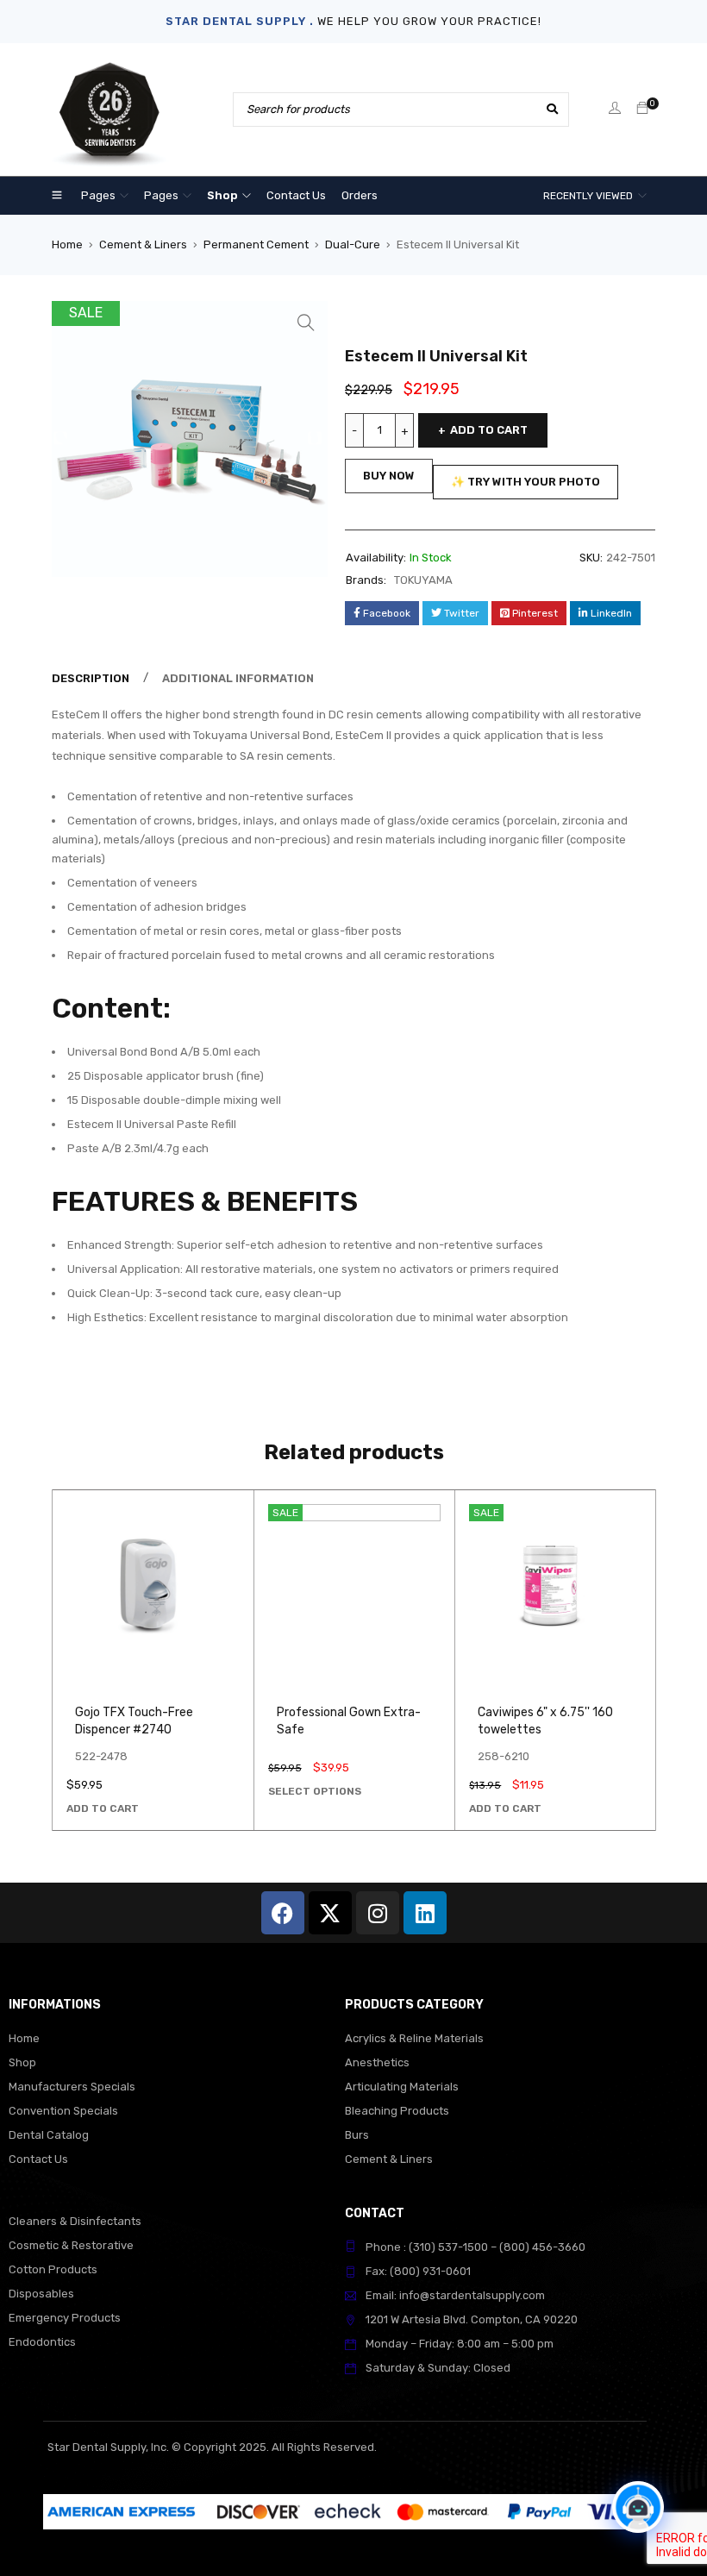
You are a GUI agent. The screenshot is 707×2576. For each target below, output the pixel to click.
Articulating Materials (402, 2087)
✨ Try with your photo (526, 482)
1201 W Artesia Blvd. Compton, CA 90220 (472, 2319)
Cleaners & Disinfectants (75, 2221)
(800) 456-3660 (542, 2247)
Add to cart (489, 430)
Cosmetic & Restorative (71, 2245)
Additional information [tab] (238, 678)
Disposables (41, 2294)
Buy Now (389, 476)
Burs (357, 2135)
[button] (306, 323)
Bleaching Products (397, 2111)
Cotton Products (53, 2269)
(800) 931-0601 (430, 2271)
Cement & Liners (143, 244)
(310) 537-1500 (448, 2247)
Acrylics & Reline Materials (414, 2038)
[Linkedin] (425, 1913)
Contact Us (38, 2159)
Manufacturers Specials (72, 2087)
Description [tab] (91, 678)
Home (67, 244)
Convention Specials (63, 2111)
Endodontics (42, 2342)
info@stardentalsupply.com (472, 2295)
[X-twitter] (330, 1913)
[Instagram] (378, 1913)
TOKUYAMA (423, 580)
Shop (22, 2062)
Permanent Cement (256, 244)
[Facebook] (283, 1913)
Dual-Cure (353, 244)
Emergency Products (65, 2318)
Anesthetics (377, 2062)
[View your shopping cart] (642, 109)
